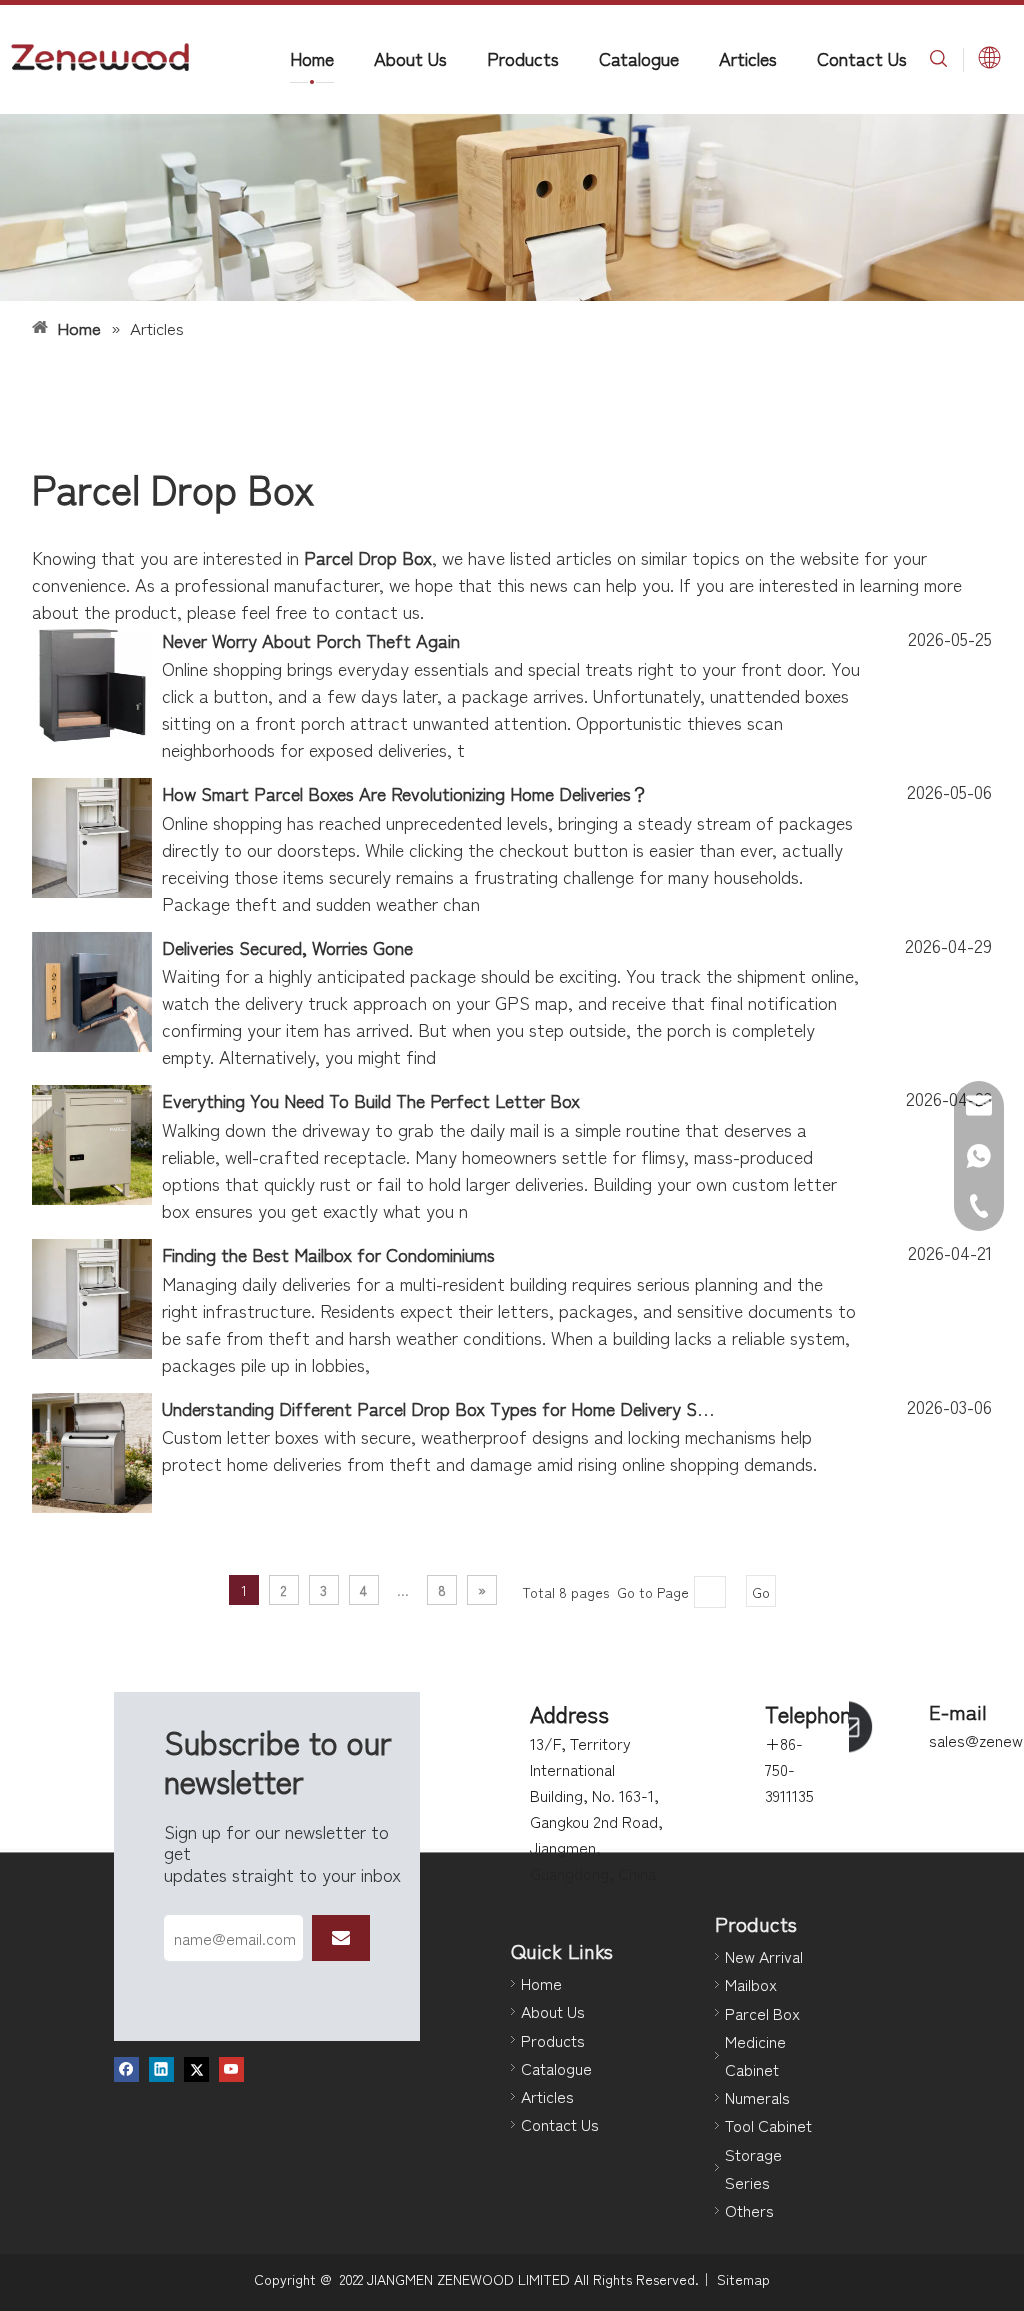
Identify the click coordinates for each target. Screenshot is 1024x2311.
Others (749, 2210)
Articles (748, 58)
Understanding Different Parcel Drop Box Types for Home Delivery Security (456, 1408)
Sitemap (743, 2279)
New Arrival (764, 1956)
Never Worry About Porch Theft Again (311, 640)
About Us (410, 58)
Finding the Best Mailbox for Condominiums (328, 1254)
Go (761, 1592)
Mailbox (751, 1984)
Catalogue (639, 58)
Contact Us (862, 58)
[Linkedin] (161, 2068)
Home (312, 58)
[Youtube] (231, 2068)
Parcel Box (762, 2013)
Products (523, 58)
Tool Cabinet (768, 2125)
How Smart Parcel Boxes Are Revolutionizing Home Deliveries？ (405, 793)
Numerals (757, 2097)
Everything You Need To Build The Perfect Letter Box (371, 1100)
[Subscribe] (341, 1938)
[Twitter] (196, 2068)
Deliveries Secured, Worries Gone (287, 947)
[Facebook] (126, 2068)
